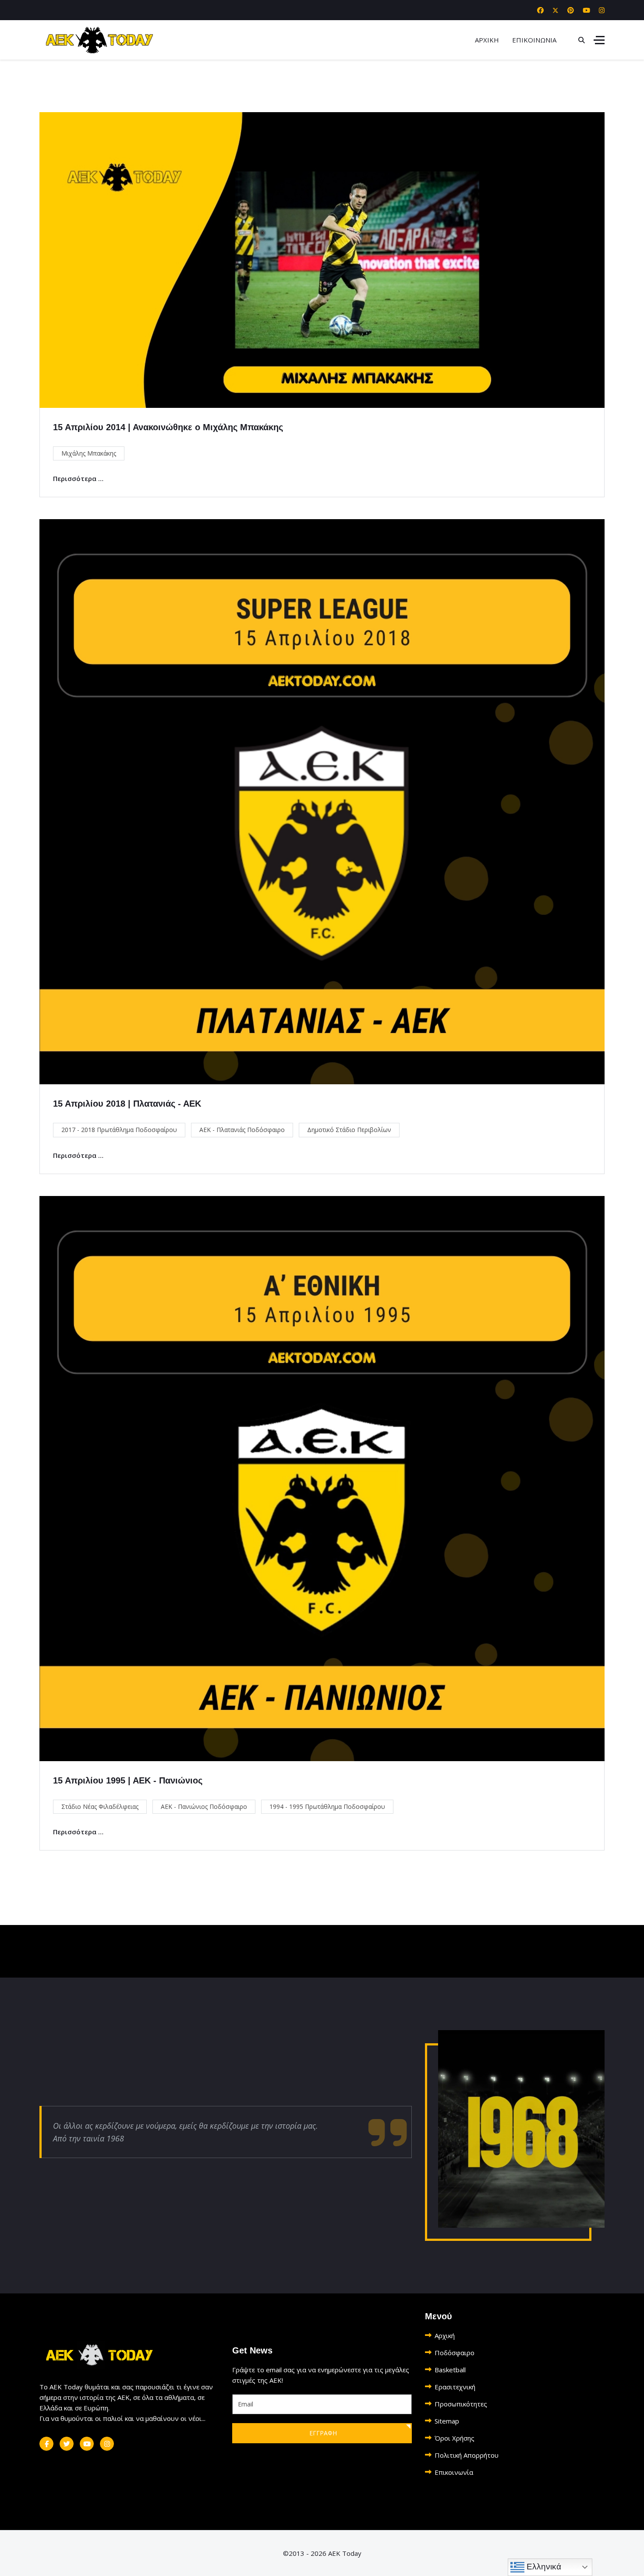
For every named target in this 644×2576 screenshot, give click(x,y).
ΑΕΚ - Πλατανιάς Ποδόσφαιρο (242, 1130)
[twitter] (67, 2444)
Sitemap (447, 2421)
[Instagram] (602, 10)
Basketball (450, 2370)
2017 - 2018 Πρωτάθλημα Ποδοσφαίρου (119, 1130)
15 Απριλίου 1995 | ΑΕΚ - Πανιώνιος (128, 1780)
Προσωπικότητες (461, 2404)
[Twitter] (556, 10)
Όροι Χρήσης (455, 2438)
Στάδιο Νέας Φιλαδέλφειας (100, 1806)
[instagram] (107, 2444)
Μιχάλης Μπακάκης (89, 453)
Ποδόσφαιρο (455, 2353)
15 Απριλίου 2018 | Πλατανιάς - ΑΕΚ (127, 1104)
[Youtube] (586, 10)
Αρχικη (487, 40)
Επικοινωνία (454, 2472)
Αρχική (445, 2335)
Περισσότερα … (78, 478)
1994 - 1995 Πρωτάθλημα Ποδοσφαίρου (327, 1806)
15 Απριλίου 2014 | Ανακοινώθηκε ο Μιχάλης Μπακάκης (168, 427)
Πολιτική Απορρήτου (467, 2455)
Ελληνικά (543, 2567)
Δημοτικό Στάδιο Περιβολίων (349, 1130)
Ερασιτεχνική (455, 2387)
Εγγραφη (322, 2433)
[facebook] (46, 2444)
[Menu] (599, 40)
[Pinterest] (571, 10)
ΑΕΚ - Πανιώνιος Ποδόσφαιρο (204, 1806)
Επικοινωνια (534, 40)
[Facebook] (540, 10)
